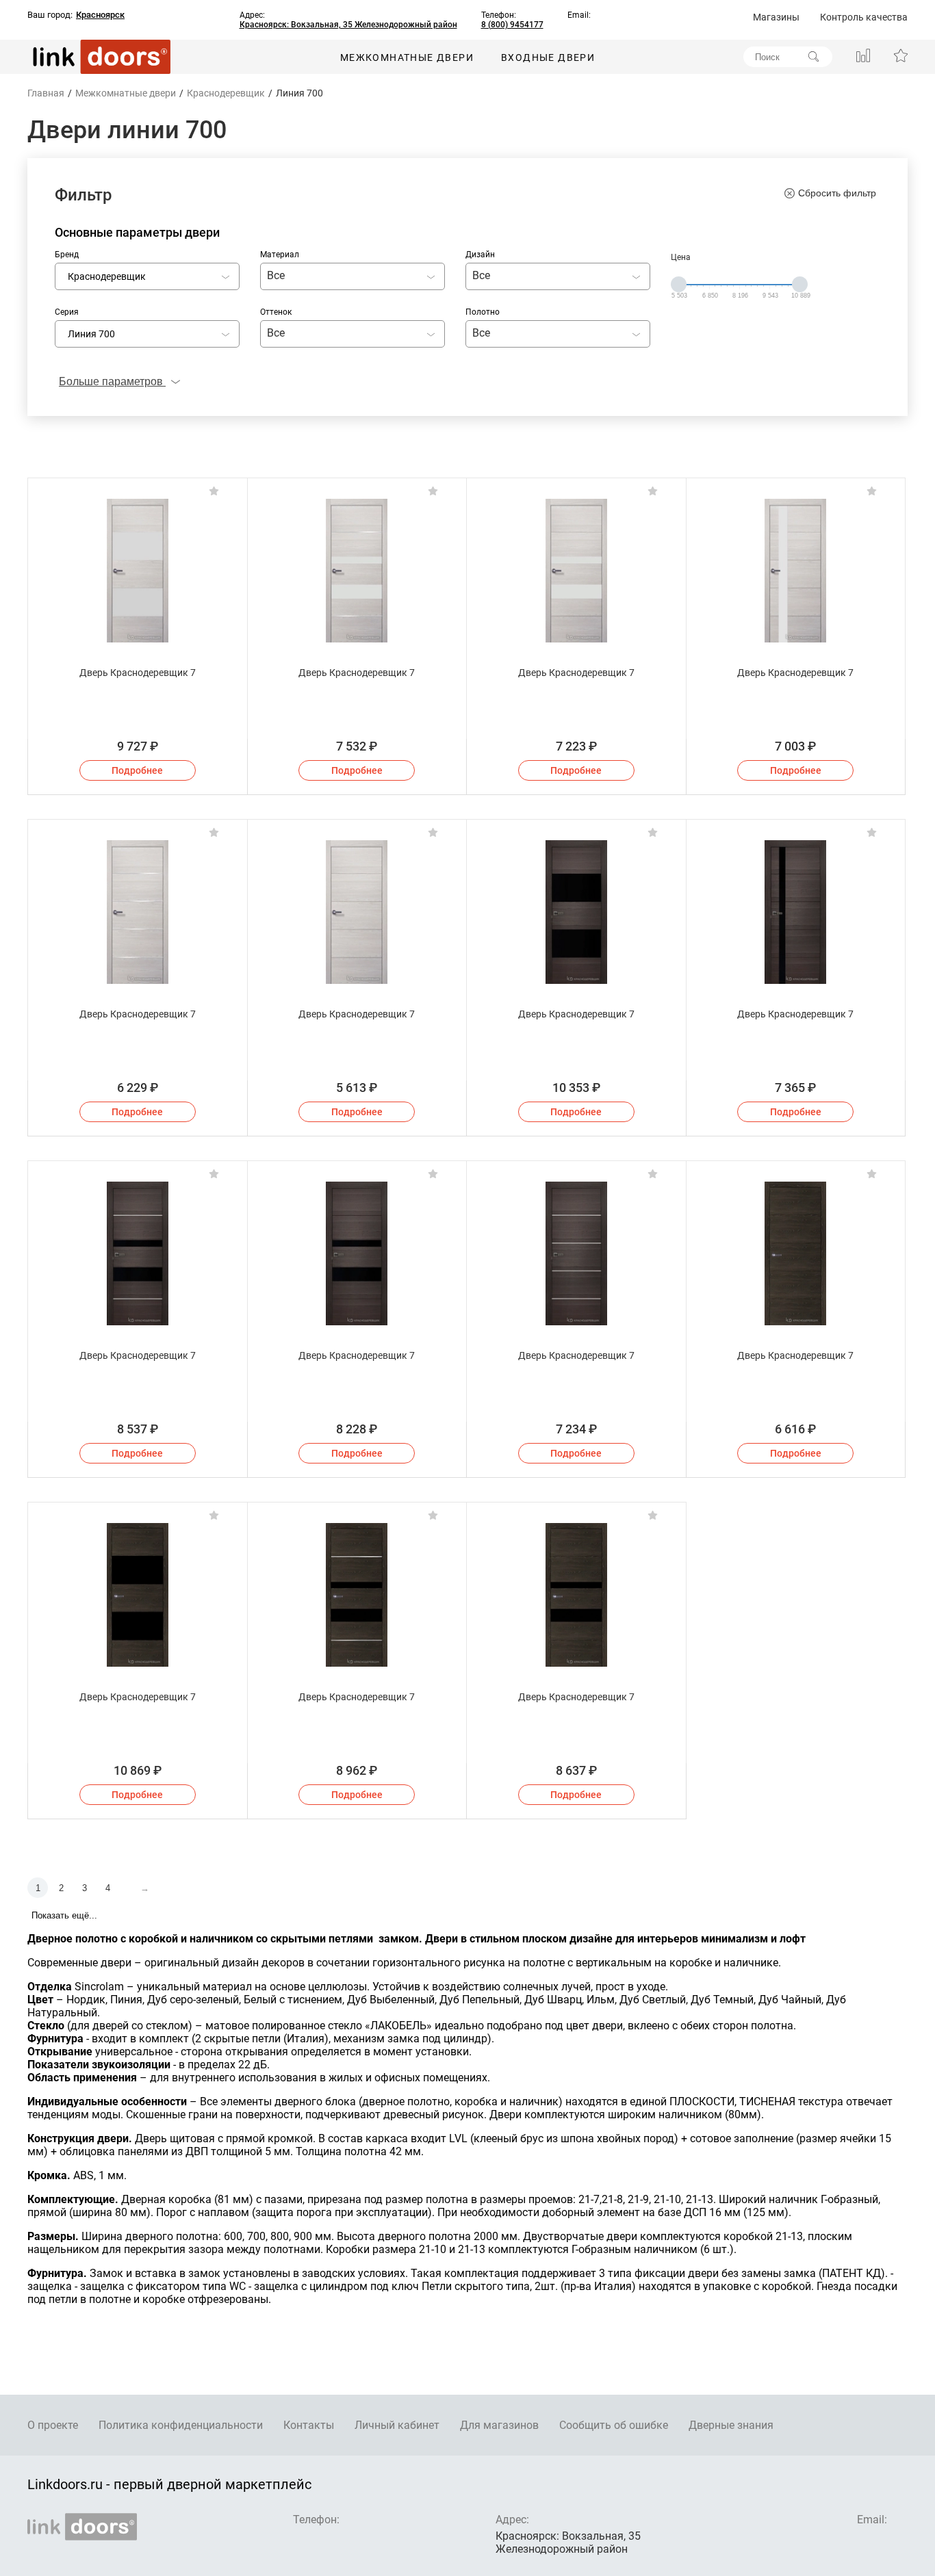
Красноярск (100, 15)
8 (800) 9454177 (512, 25)
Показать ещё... (64, 1915)
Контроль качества (864, 17)
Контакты (309, 2425)
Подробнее (137, 770)
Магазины (776, 17)
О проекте (53, 2425)
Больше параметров (112, 381)
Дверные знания (731, 2425)
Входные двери (548, 57)
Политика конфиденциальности (181, 2425)
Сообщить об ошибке (614, 2425)
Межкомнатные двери (407, 57)
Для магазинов (499, 2425)
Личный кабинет (397, 2425)
